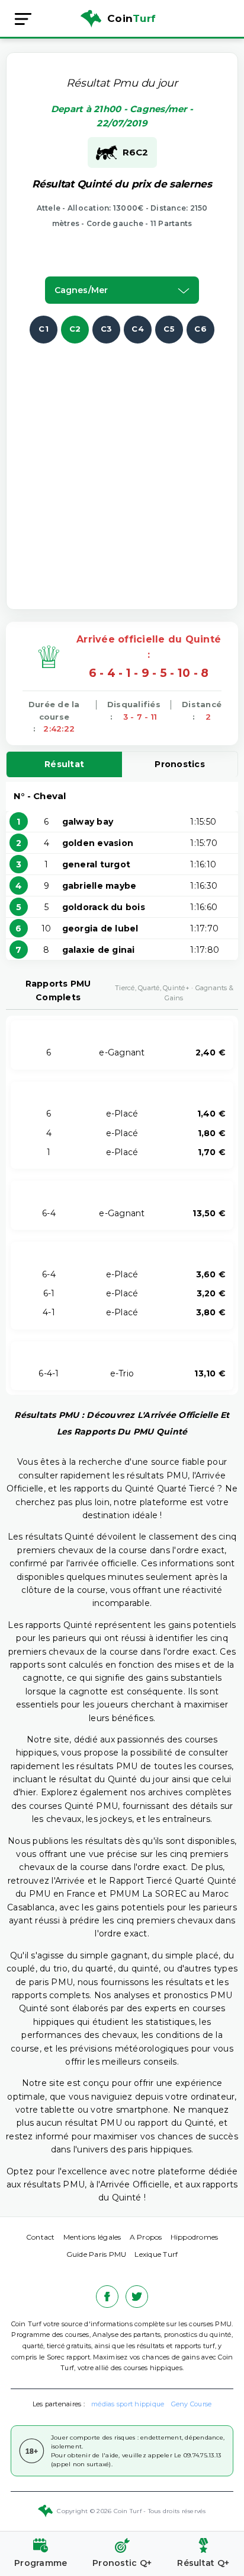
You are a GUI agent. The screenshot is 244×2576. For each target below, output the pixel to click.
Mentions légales (92, 2237)
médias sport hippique (128, 2404)
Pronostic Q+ (122, 2563)
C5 (169, 329)
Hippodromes (195, 2237)
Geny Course (192, 2404)
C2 (75, 329)
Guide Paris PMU (97, 2254)
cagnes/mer (81, 290)
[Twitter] (137, 2297)
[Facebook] (107, 2297)
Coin (131, 18)
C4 (138, 329)
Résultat (64, 764)
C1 (44, 329)
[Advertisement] (122, 466)
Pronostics (180, 764)
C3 (107, 329)
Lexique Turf (156, 2254)
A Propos (146, 2237)
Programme (41, 2563)
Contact (41, 2237)
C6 (200, 329)
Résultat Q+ (203, 2563)
